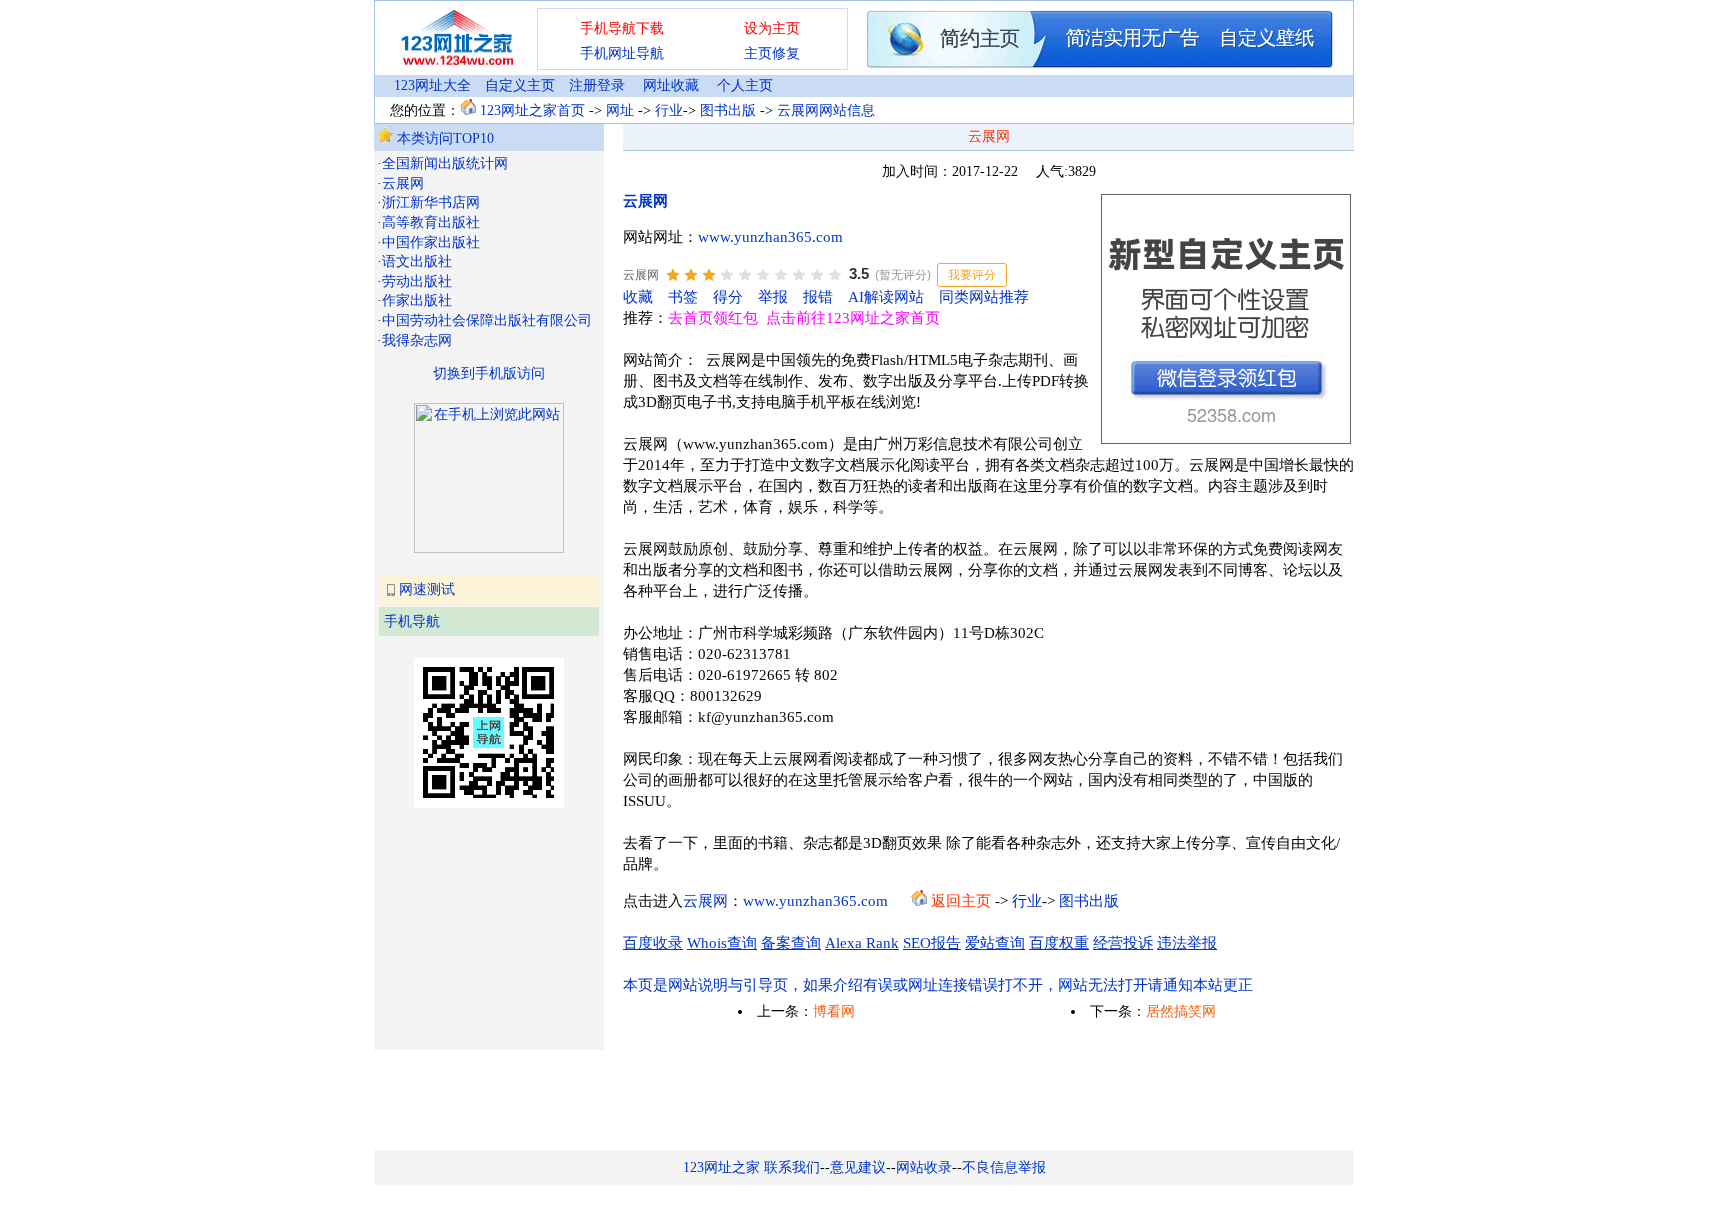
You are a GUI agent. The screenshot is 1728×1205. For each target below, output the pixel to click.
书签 (683, 297)
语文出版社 (417, 261)
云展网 (403, 183)
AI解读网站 (886, 297)
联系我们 (792, 1167)
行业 (669, 110)
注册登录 (597, 85)
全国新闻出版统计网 (445, 163)
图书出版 (728, 110)
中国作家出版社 (431, 242)
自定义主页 (520, 85)
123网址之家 (721, 1167)
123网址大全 (432, 85)
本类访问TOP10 (443, 138)
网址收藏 (671, 85)
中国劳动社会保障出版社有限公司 (487, 320)
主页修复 (772, 53)
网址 (620, 110)
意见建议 (858, 1167)
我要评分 (972, 275)
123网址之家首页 (532, 110)
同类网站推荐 (984, 297)
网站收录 (924, 1167)
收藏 (638, 297)
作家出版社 (417, 300)
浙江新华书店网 (431, 202)
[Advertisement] (477, 927)
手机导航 (412, 621)
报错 (818, 297)
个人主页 (745, 85)
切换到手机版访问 (489, 373)
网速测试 (427, 589)
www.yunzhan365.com (770, 237)
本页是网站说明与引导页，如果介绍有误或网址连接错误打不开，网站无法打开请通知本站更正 (938, 985)
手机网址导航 (622, 53)
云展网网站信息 (826, 110)
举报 (773, 297)
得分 (728, 297)
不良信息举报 (1004, 1167)
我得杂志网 (417, 340)
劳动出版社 (417, 281)
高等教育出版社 (431, 222)
